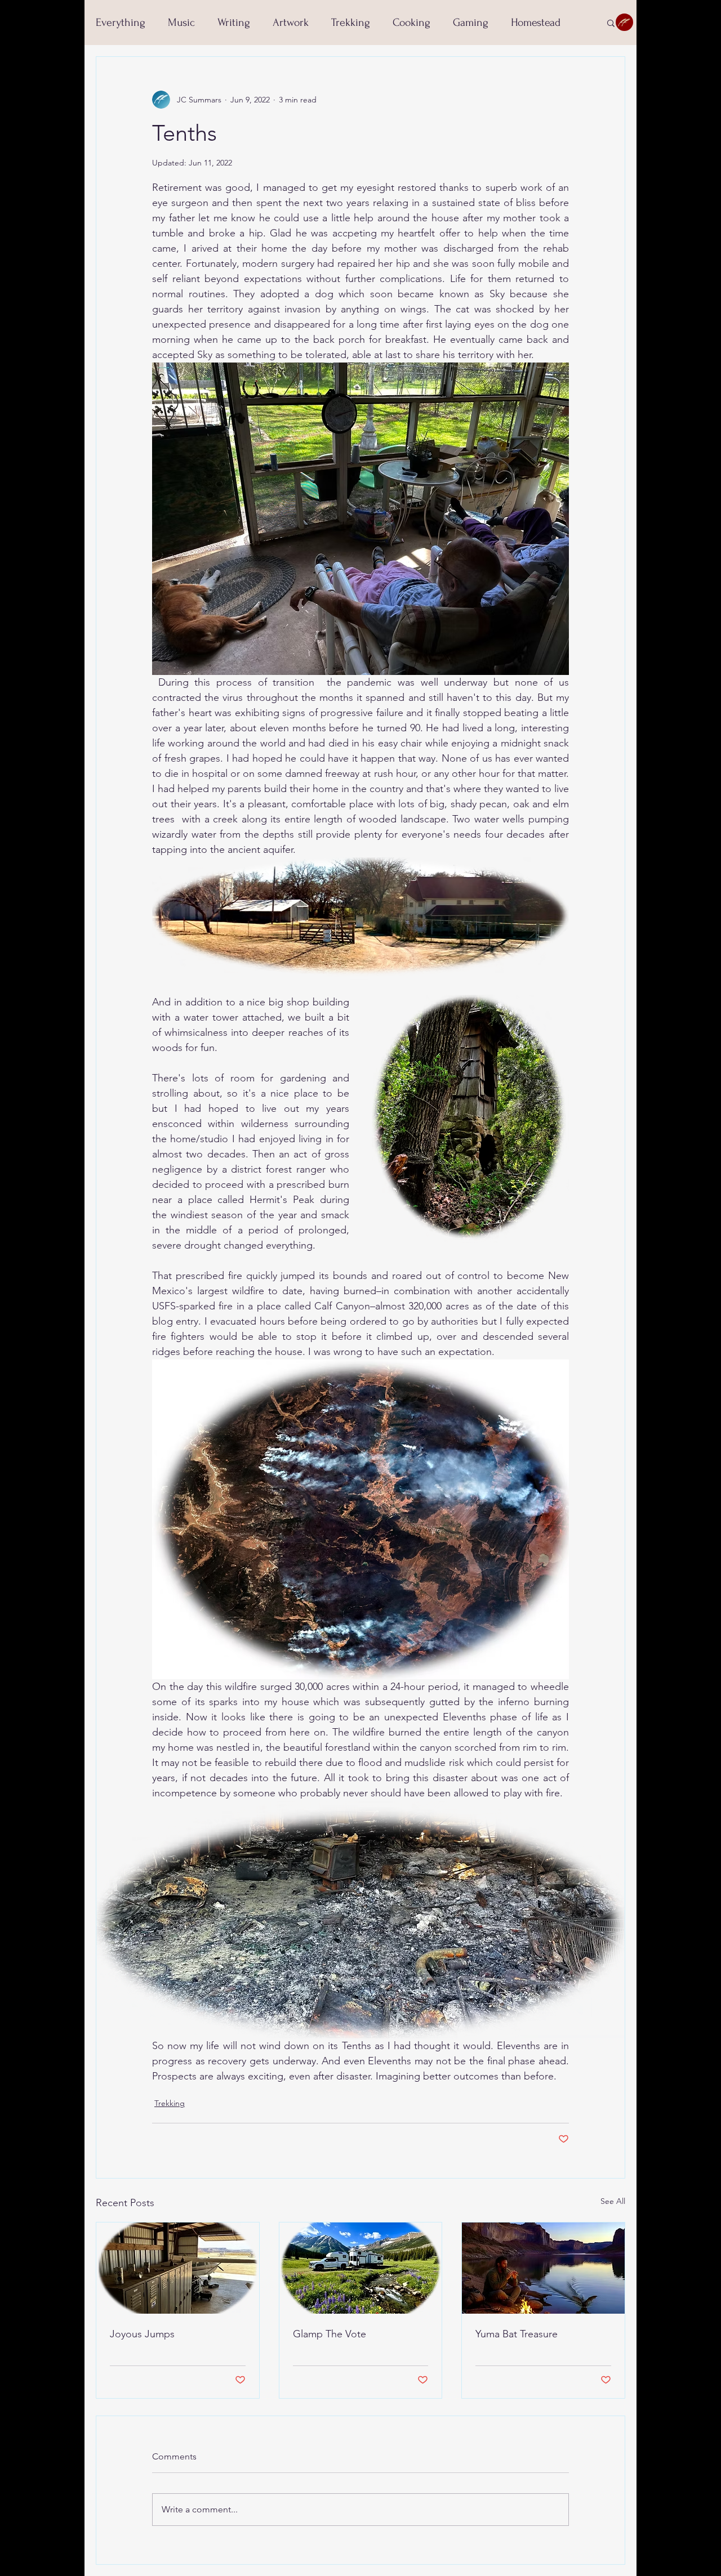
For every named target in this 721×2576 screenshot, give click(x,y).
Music (181, 23)
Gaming (471, 23)
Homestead (536, 23)
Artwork (291, 23)
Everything (121, 23)
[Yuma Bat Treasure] (543, 2268)
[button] (611, 23)
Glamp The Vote (330, 2334)
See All (613, 2201)
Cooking (411, 23)
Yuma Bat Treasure (517, 2334)
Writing (234, 23)
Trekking (351, 23)
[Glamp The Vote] (361, 2268)
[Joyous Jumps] (178, 2268)
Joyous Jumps (142, 2334)
